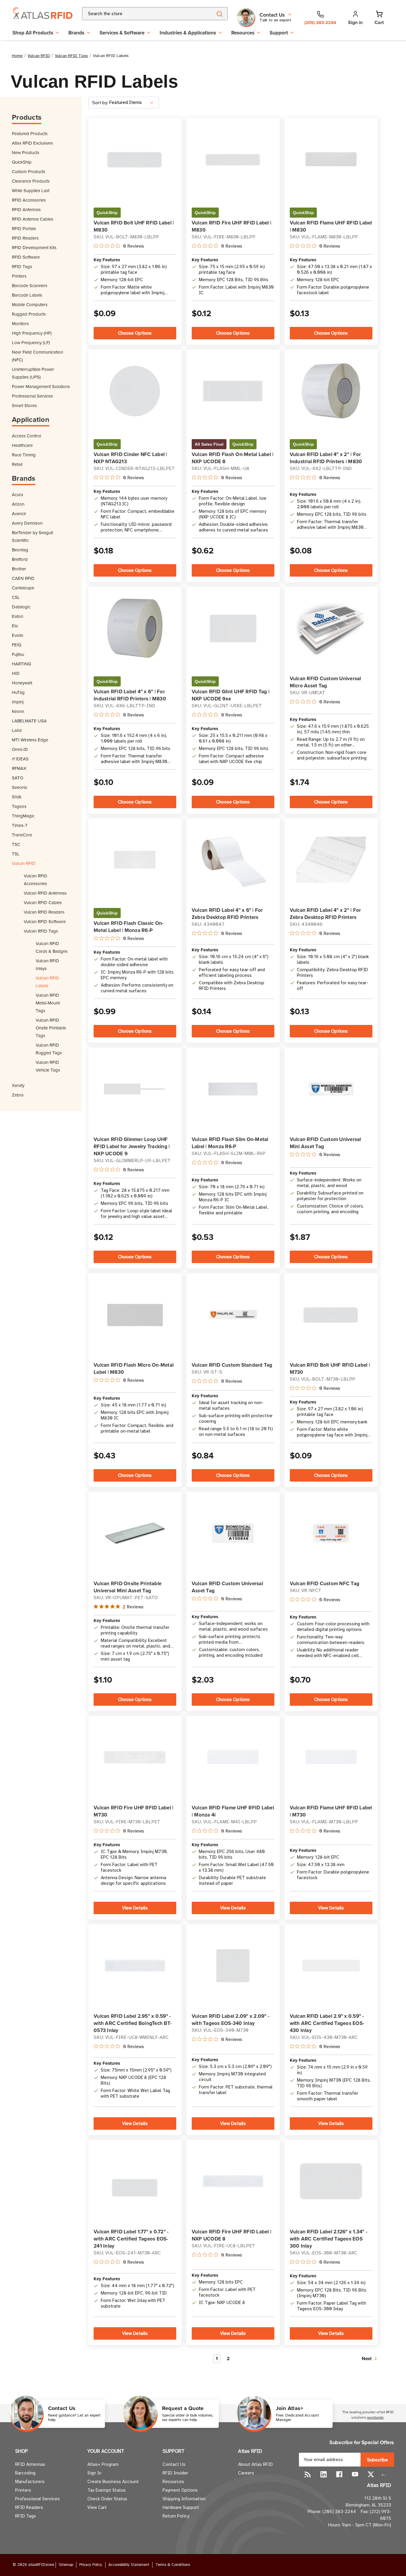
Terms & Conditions (173, 2565)
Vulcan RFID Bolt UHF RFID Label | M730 (330, 1368)
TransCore (22, 835)
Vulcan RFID (24, 863)
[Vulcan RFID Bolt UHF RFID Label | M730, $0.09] (331, 1314)
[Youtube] (355, 2474)
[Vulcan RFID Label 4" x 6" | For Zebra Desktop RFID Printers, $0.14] (233, 860)
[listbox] (133, 103)
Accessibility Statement (129, 2565)
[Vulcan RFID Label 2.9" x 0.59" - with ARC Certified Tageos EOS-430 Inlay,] (331, 1966)
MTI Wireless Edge (30, 740)
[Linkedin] (324, 2474)
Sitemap (66, 2565)
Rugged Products (29, 314)
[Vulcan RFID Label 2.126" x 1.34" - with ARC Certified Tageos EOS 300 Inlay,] (331, 2181)
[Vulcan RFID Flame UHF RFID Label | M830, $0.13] (331, 159)
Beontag (20, 550)
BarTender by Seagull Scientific (32, 536)
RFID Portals (24, 228)
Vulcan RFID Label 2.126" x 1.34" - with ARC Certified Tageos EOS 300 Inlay (329, 2239)
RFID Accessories (29, 200)
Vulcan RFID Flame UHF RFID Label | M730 (331, 1811)
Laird (17, 730)
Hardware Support (181, 2507)
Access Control (26, 436)
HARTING (22, 664)
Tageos (19, 806)
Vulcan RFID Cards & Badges (52, 947)
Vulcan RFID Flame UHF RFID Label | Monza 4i (233, 1811)
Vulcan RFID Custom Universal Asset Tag (227, 1587)
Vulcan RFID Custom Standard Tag (232, 1365)
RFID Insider (175, 2473)
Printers (19, 276)
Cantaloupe (23, 588)
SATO (18, 778)
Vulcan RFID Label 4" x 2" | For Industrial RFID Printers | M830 (326, 458)
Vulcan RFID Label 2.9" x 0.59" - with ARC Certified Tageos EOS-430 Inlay (327, 2023)
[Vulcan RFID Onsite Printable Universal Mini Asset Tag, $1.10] (135, 1533)
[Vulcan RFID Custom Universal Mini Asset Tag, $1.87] (331, 1089)
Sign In (94, 2473)
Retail (17, 464)
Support (279, 33)
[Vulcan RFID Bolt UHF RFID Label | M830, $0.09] (135, 159)
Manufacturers (30, 2482)
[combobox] (140, 14)
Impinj (18, 702)
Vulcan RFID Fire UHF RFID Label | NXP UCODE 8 (232, 2235)
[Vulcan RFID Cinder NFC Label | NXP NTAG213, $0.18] (135, 391)
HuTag (18, 692)
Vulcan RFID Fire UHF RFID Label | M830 (232, 226)
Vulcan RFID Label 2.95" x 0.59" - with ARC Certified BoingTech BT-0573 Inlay (133, 2023)
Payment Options (180, 2490)
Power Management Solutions (41, 386)
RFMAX (19, 768)
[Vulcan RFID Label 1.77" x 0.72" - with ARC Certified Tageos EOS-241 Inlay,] (135, 2181)
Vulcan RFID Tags (41, 931)
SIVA (17, 797)
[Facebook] (339, 2474)
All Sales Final (209, 444)
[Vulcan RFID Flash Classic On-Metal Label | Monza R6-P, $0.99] (135, 860)
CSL (16, 597)
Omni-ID (20, 749)
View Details (135, 1908)
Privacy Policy (91, 2565)
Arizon (18, 504)
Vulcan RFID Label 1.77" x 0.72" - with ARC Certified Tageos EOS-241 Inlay (131, 2239)
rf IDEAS (20, 759)
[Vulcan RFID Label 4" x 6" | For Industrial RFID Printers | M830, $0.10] (135, 628)
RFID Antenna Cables (33, 219)
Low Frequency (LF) (31, 342)
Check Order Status (107, 2499)
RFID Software (26, 257)
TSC (16, 844)
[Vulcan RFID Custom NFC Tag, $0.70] (331, 1533)
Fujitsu (18, 654)
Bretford (20, 559)
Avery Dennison (27, 523)
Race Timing (24, 455)
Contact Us (174, 2464)
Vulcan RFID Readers (44, 912)
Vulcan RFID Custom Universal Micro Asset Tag (325, 682)
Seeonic (20, 787)
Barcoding (25, 2473)
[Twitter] (371, 2474)
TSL (16, 854)
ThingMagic (23, 816)
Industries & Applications (188, 33)
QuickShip (22, 162)
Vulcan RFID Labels (47, 982)
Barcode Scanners (30, 285)
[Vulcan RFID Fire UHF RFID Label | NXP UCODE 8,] (233, 2181)
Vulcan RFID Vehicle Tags (48, 1066)
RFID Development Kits (34, 247)
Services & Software (122, 33)
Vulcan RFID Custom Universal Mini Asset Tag (325, 1143)
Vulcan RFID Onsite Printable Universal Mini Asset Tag (128, 1587)
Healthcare (22, 445)
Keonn (18, 711)
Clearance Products (31, 181)
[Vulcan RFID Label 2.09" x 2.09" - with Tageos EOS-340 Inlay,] (233, 1966)
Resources (243, 33)
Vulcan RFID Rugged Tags (49, 1049)
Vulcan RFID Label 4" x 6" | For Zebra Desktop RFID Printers (227, 914)
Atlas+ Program (103, 2464)
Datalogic (21, 607)
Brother (19, 569)
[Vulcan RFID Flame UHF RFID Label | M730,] (331, 1757)
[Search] (219, 14)
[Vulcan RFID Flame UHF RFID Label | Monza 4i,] (233, 1757)
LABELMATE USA (29, 721)
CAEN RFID (23, 578)
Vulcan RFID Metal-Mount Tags (48, 1003)
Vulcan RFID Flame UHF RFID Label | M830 (331, 226)
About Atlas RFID (255, 2464)
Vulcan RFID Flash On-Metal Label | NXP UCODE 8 (233, 458)
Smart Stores (24, 405)
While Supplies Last (31, 190)
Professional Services (32, 396)
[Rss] (308, 2474)
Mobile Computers (30, 304)
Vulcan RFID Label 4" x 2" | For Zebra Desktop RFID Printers (325, 914)
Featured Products (30, 133)
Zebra (18, 1095)
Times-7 (20, 825)
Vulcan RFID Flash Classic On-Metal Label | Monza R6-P (129, 927)
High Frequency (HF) (32, 333)
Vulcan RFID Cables (43, 902)
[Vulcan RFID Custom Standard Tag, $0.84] (233, 1315)
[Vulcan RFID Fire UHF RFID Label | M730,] (135, 1757)
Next (367, 2359)
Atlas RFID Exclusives (32, 143)
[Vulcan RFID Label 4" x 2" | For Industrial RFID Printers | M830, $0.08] (331, 391)
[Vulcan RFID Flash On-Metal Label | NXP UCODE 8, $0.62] (233, 391)
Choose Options (135, 333)
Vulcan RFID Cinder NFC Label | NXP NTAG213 (130, 458)
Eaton (18, 616)
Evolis (18, 635)
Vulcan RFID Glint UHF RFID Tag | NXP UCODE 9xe (231, 695)
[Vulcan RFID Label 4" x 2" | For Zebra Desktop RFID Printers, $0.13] (331, 860)
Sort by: (100, 103)
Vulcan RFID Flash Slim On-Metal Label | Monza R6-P (230, 1143)
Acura (18, 495)
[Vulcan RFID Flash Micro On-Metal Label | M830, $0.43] (135, 1315)
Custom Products (29, 171)
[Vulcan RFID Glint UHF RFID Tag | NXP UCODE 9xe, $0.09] (233, 628)
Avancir (19, 514)
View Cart (97, 2507)
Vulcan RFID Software (45, 921)
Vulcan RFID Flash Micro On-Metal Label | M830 (134, 1368)
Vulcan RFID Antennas (45, 893)
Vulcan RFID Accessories (36, 880)
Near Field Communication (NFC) (37, 356)
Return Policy (176, 2516)
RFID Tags (22, 266)
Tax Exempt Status (107, 2490)
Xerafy (18, 1085)
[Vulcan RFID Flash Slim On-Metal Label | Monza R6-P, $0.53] (233, 1089)
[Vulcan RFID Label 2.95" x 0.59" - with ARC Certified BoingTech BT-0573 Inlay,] (135, 1966)
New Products (26, 152)
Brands (76, 33)
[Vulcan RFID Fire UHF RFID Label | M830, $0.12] (233, 159)
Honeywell (22, 683)
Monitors (20, 323)
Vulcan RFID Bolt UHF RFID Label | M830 (134, 226)
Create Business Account (113, 2482)
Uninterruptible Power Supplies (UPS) (33, 373)
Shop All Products (33, 33)
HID (16, 673)
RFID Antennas (26, 209)
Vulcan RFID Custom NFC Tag (325, 1583)
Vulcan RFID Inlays (47, 965)
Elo (15, 626)
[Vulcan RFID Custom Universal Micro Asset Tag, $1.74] (331, 628)
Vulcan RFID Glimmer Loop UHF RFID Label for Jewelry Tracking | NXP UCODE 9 (132, 1146)
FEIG (17, 645)
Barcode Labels (27, 295)
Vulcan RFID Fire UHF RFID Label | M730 (133, 1811)
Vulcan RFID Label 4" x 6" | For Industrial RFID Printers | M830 (130, 695)
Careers (246, 2473)
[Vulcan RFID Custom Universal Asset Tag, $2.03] (233, 1533)
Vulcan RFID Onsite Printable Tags (51, 1028)
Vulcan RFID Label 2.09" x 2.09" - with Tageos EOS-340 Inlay (230, 2020)
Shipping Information (184, 2499)
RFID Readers (25, 238)
